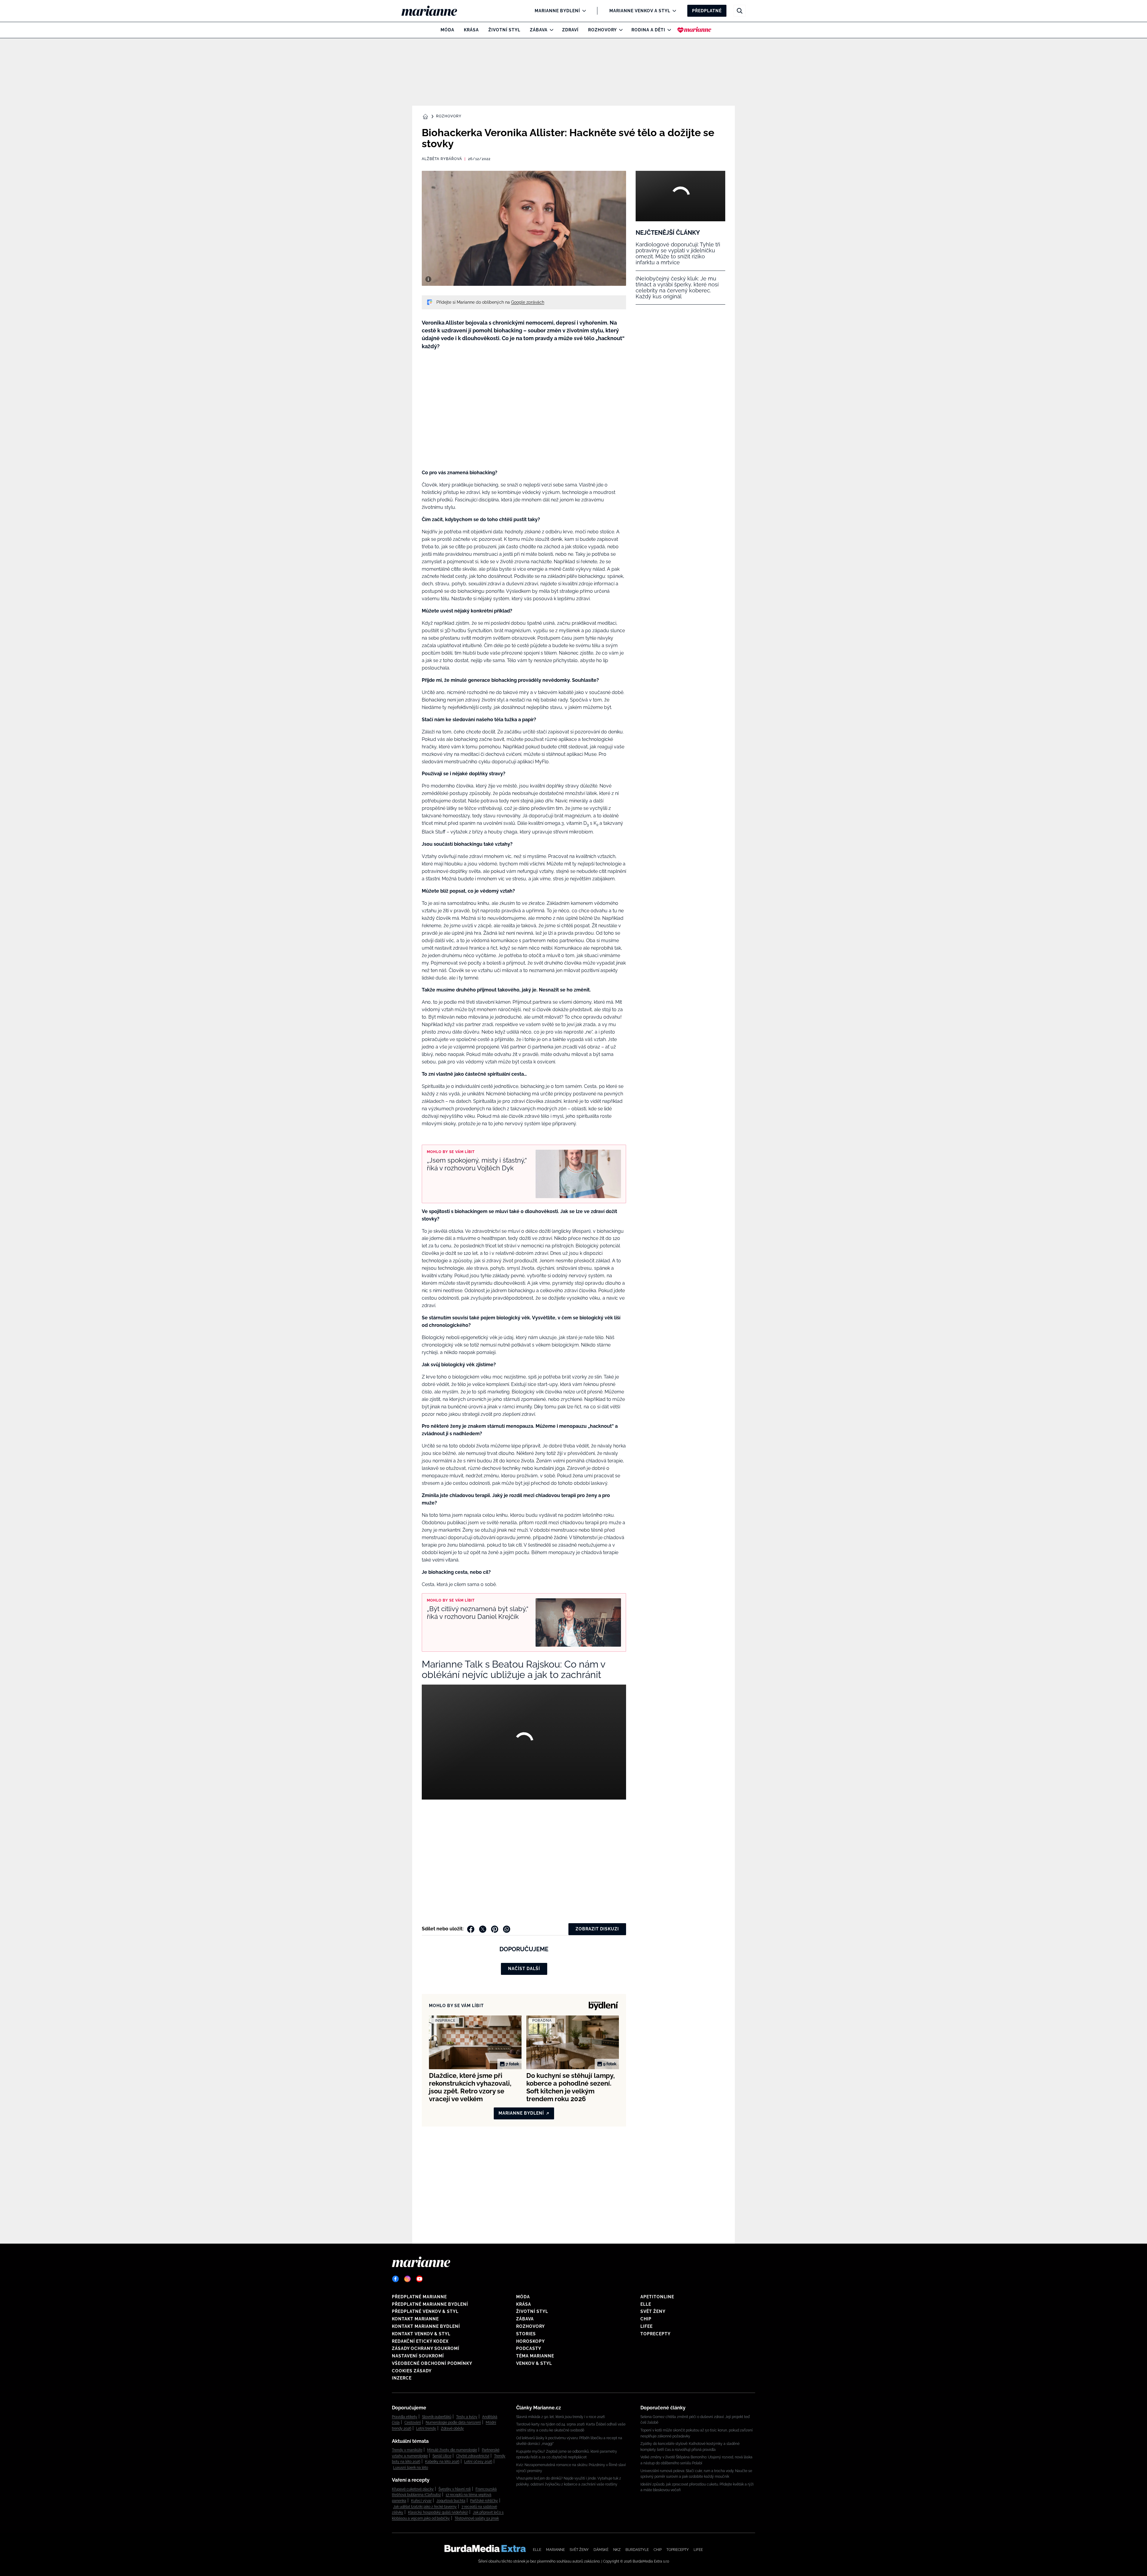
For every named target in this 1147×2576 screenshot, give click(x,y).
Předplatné (707, 11)
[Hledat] (740, 11)
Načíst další (524, 1969)
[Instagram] (407, 2279)
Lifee (647, 2326)
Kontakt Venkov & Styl (421, 2334)
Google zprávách (528, 302)
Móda (447, 30)
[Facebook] (395, 2279)
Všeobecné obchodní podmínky (432, 2363)
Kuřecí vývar (421, 2501)
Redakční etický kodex (420, 2341)
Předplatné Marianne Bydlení (430, 2304)
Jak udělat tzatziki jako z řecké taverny (425, 2507)
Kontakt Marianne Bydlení (426, 2326)
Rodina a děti (648, 30)
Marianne (555, 2550)
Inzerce (402, 2378)
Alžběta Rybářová (442, 159)
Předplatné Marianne (419, 2297)
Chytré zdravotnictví (473, 2456)
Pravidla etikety (405, 2417)
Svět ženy (653, 2311)
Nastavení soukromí (418, 2356)
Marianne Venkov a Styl (640, 11)
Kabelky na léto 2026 (442, 2462)
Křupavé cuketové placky (413, 2489)
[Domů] (434, 11)
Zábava (539, 30)
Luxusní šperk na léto (411, 2468)
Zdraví (570, 30)
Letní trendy (426, 2428)
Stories (526, 2334)
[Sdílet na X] (483, 1929)
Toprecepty (655, 2334)
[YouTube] (419, 2279)
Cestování (413, 2423)
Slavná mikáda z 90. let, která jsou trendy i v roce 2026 (561, 2417)
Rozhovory (602, 30)
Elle (646, 2304)
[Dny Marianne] (694, 30)
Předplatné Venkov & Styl (425, 2311)
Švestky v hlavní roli (455, 2489)
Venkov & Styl (534, 2363)
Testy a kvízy (467, 2417)
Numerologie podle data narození (453, 2423)
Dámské (601, 2550)
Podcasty (529, 2348)
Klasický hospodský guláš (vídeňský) (438, 2512)
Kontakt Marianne (415, 2319)
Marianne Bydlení (557, 11)
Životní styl (504, 30)
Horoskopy (530, 2341)
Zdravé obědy (452, 2428)
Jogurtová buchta (451, 2501)
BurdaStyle (637, 2550)
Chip (646, 2319)
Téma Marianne (535, 2356)
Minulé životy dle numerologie (452, 2450)
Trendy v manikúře (407, 2450)
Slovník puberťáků (437, 2417)
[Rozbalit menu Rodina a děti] (668, 30)
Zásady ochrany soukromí (426, 2348)
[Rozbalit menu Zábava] (550, 30)
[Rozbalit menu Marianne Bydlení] (583, 11)
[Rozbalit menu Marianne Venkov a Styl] (673, 11)
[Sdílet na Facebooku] (471, 1929)
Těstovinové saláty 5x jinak (477, 2518)
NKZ (617, 2550)
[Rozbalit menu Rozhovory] (619, 30)
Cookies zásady (412, 2371)
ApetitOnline (657, 2297)
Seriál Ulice (442, 2456)
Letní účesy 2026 (478, 2462)
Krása (471, 30)
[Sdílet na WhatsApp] (507, 1929)
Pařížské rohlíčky (484, 2501)
